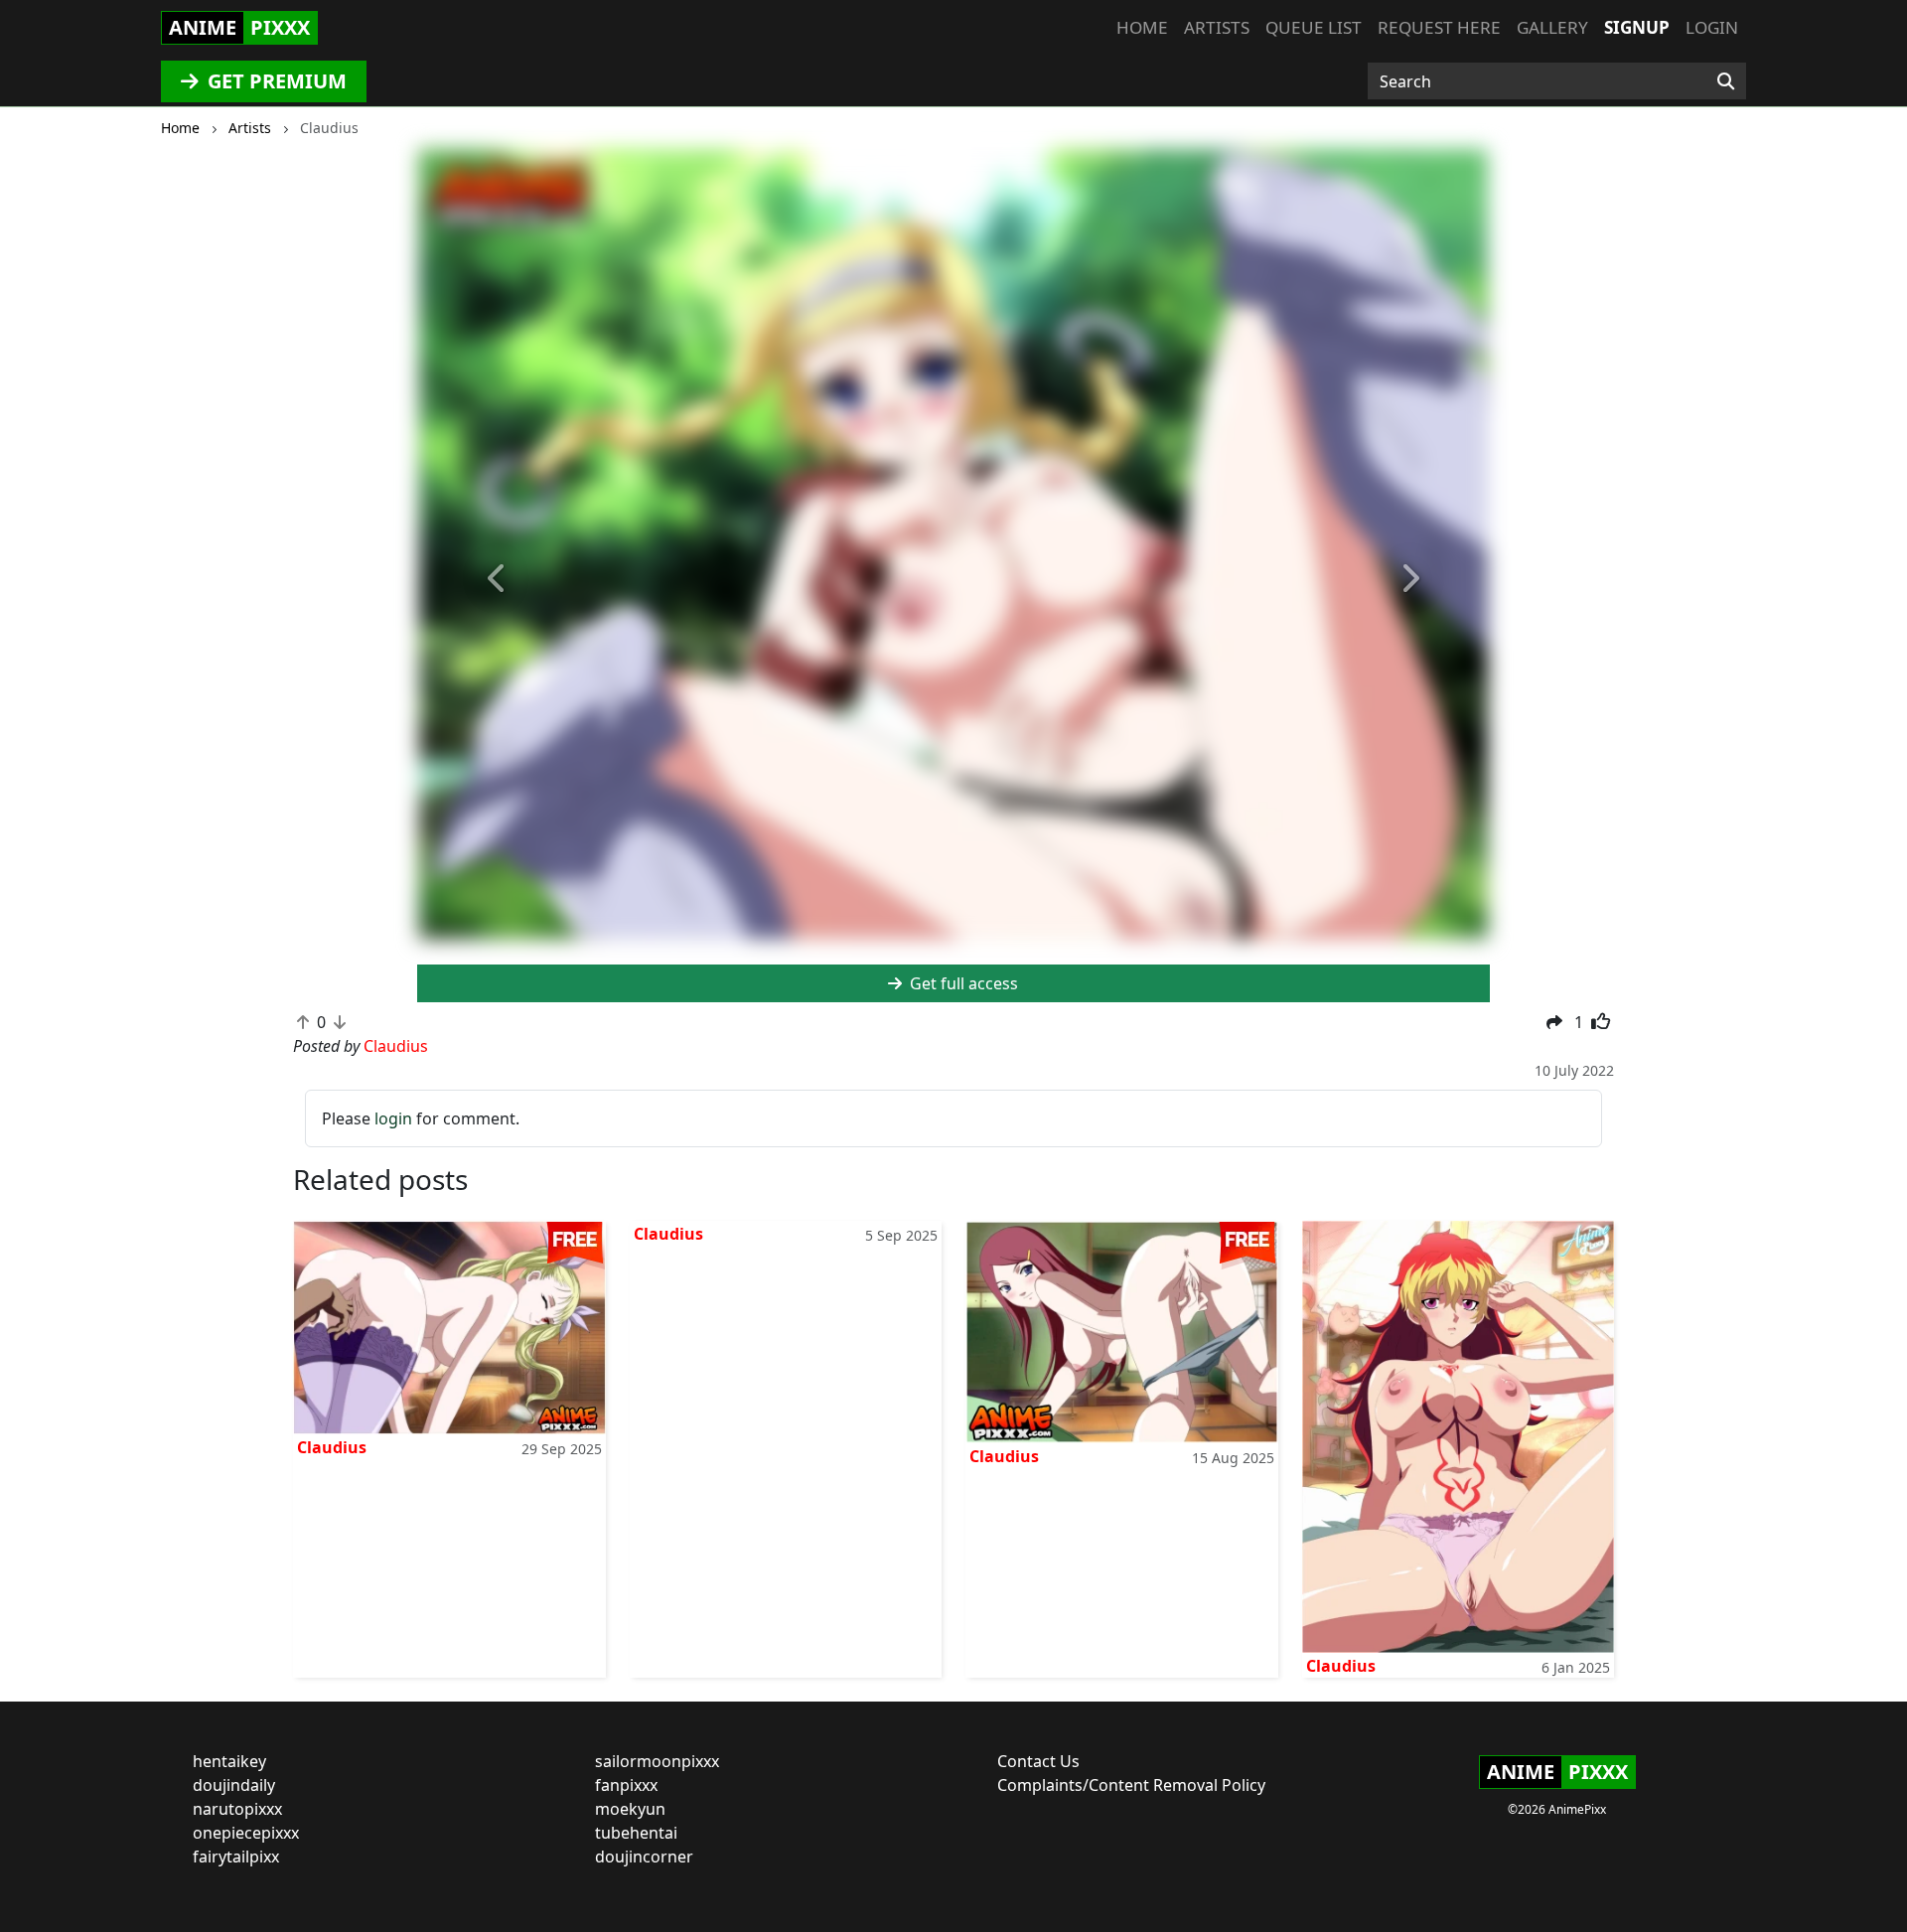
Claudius (332, 1447)
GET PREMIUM (275, 81)
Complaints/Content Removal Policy (1131, 1785)
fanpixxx (626, 1785)
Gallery (1552, 27)
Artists (1217, 27)
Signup (1637, 27)
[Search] (1726, 81)
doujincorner (644, 1857)
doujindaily (234, 1785)
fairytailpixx (236, 1857)
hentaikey (229, 1761)
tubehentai (636, 1833)
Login (1712, 27)
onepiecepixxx (246, 1833)
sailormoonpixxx (657, 1761)
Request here (1439, 27)
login (393, 1118)
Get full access (962, 983)
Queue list (1314, 27)
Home (1142, 27)
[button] (498, 579)
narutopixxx (237, 1809)
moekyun (630, 1809)
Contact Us (1038, 1761)
